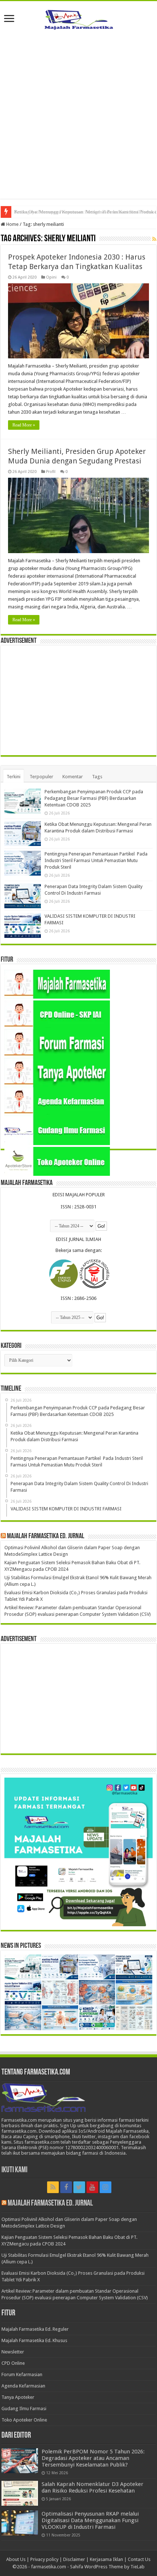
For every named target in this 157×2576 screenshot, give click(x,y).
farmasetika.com (49, 2567)
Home (12, 224)
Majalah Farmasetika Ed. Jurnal (46, 1536)
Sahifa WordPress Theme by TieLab (107, 2567)
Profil (51, 472)
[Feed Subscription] (154, 239)
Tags (97, 777)
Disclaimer (74, 2559)
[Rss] (53, 2187)
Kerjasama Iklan (106, 2559)
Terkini (14, 777)
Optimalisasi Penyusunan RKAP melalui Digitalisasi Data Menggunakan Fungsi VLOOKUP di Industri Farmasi (90, 2520)
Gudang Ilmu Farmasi (24, 2409)
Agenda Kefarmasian (23, 2386)
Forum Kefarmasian (22, 2374)
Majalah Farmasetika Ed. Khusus (34, 2340)
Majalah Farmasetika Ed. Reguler (35, 2329)
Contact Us (139, 2559)
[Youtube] (92, 2187)
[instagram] (106, 2187)
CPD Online (13, 2363)
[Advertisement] (78, 120)
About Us (16, 2559)
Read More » (24, 425)
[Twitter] (79, 2187)
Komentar (73, 777)
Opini (51, 277)
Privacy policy (44, 2559)
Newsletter (13, 2352)
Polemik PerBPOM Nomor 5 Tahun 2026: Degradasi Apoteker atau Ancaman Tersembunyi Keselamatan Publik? (93, 2458)
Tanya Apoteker (18, 2397)
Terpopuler (41, 777)
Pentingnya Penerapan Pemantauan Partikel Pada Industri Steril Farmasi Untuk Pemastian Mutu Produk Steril (96, 860)
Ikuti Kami (14, 2170)
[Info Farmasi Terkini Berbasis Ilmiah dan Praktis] (78, 18)
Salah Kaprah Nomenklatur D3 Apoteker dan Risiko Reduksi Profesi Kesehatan (93, 2487)
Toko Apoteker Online (24, 2420)
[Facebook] (66, 2187)
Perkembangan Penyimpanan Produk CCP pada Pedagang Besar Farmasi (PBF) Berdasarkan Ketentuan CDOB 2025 (94, 798)
